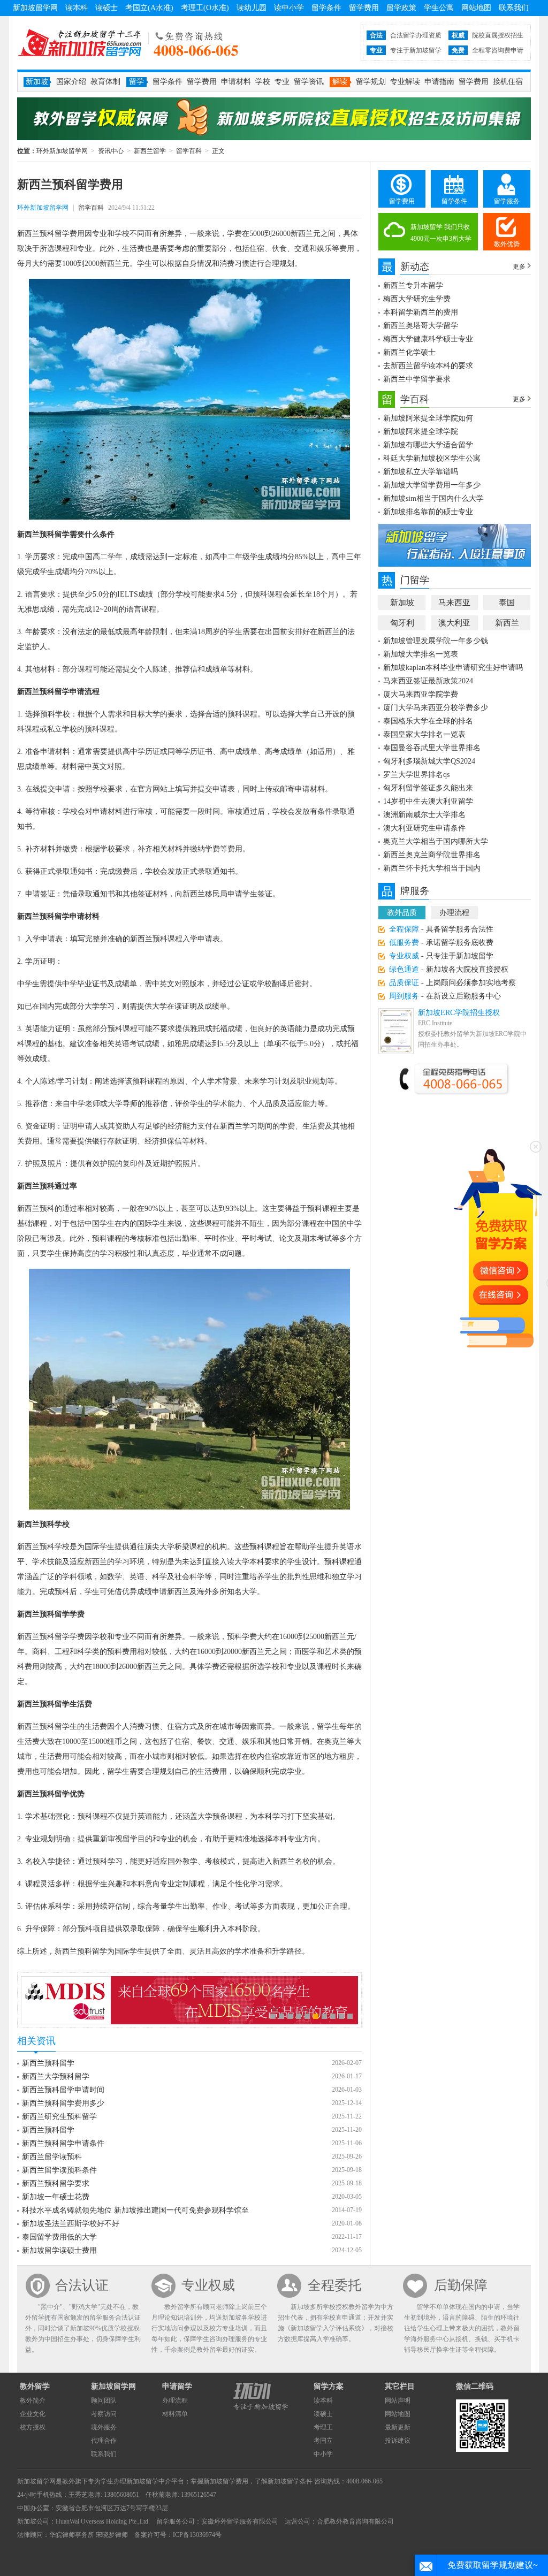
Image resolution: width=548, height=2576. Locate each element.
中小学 (323, 2454)
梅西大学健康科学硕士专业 (428, 339)
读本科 (77, 8)
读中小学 (289, 8)
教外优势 (507, 244)
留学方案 (329, 2386)
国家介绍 (71, 82)
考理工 (323, 2427)
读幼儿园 (252, 8)
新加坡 (402, 603)
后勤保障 (461, 2285)
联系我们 (514, 8)
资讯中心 (111, 151)
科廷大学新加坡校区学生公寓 (432, 458)
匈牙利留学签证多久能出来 (428, 788)
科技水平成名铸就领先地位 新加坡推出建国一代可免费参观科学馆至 (135, 2210)
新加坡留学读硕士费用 (59, 2250)
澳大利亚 (454, 623)
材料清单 (175, 2414)
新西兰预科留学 (48, 2063)
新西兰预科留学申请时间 (63, 2090)
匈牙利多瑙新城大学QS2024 (429, 761)
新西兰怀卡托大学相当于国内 (432, 868)
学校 (263, 82)
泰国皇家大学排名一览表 (424, 734)
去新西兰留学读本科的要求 (428, 366)
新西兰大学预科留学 (56, 2076)
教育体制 (105, 82)
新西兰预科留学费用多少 (63, 2103)
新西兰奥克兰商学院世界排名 (432, 855)
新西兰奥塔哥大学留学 (421, 326)
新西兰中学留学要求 (417, 379)
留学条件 (326, 8)
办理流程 (454, 913)
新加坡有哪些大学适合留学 (428, 445)
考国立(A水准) (149, 8)
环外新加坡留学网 (80, 43)
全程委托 (334, 2285)
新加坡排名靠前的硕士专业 (428, 512)
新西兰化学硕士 (409, 352)
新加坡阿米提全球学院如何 (428, 418)
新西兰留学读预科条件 (59, 2170)
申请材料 (236, 82)
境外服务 (104, 2427)
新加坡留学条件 (290, 2481)
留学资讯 (309, 82)
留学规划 (371, 82)
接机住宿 (508, 82)
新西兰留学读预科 (52, 2157)
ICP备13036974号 (197, 2535)
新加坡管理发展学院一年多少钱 (436, 641)
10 (350, 2016)
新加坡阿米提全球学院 (421, 432)
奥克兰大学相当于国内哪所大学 (436, 841)
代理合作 (104, 2441)
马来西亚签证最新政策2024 (428, 681)
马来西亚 (454, 603)
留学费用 (364, 8)
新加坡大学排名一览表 (421, 654)
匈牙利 (402, 623)
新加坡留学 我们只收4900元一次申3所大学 (441, 233)
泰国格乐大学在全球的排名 (428, 721)
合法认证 (82, 2285)
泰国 (507, 603)
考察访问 (104, 2414)
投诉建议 (398, 2441)
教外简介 (33, 2400)
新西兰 (507, 623)
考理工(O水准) (205, 8)
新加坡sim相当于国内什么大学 (433, 498)
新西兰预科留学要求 (56, 2183)
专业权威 (208, 2285)
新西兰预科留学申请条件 (63, 2143)
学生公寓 (439, 8)
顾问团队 (104, 2400)
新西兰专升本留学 (413, 285)
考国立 (323, 2441)
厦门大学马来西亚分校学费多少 (436, 708)
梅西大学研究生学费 (417, 299)
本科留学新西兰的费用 (421, 312)
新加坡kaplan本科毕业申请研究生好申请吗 (453, 668)
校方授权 (33, 2427)
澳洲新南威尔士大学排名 (424, 815)
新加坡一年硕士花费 (56, 2197)
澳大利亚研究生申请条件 (424, 828)
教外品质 (402, 913)
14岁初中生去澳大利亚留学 (428, 801)
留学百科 (189, 151)
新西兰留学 (150, 151)
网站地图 (476, 8)
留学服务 (507, 201)
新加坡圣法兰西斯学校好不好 (71, 2224)
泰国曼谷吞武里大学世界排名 (432, 748)
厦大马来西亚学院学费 (421, 694)
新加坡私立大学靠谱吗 (421, 472)
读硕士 (106, 8)
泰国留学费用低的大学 (59, 2237)
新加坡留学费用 (226, 2481)
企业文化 (33, 2414)
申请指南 (439, 82)
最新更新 (398, 2427)
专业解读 (405, 82)
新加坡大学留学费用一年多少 (432, 485)
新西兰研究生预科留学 (59, 2117)
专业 (282, 82)
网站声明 (398, 2400)
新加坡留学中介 (149, 2481)
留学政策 (401, 8)
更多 (519, 266)
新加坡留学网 (35, 8)
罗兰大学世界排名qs (416, 775)
